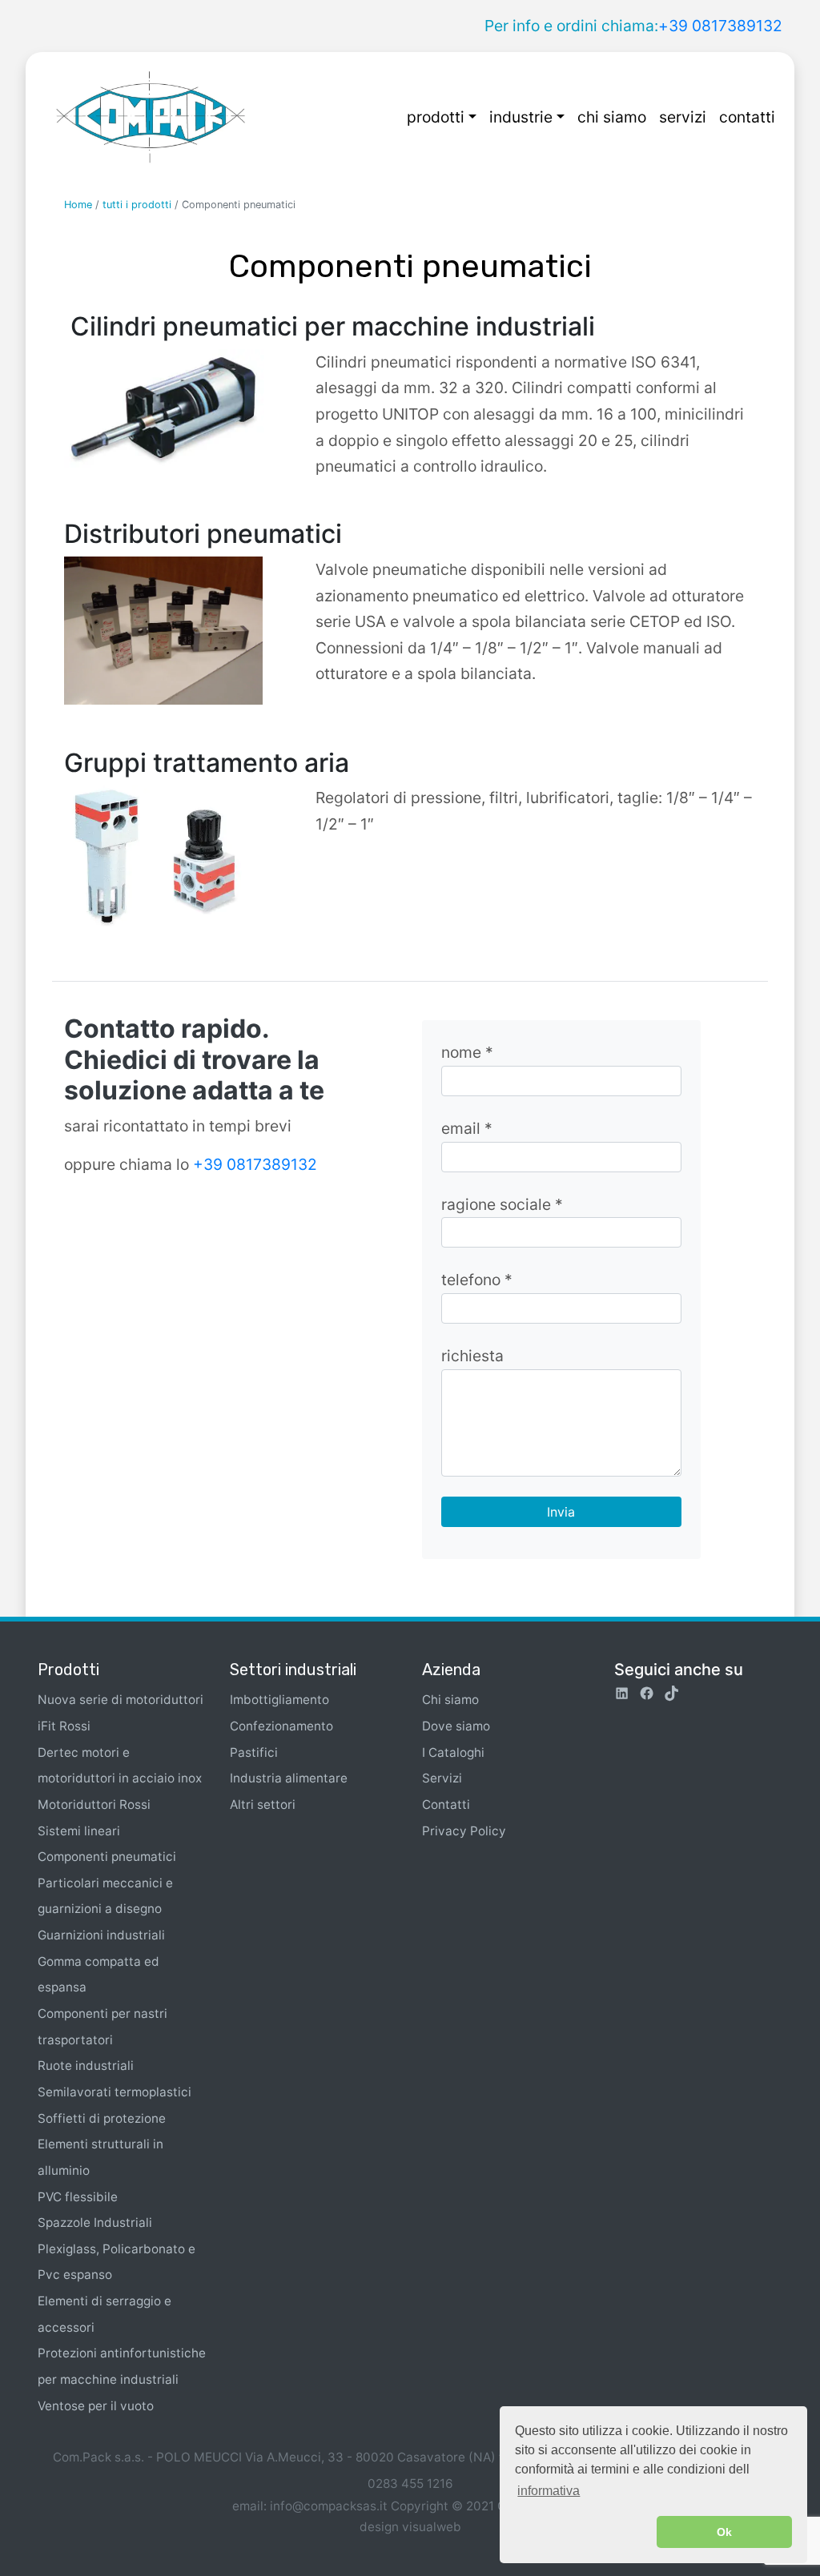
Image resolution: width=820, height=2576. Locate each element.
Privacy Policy (464, 1831)
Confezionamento (281, 1726)
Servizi (442, 1778)
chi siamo (612, 117)
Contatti (446, 1804)
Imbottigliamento (279, 1700)
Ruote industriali (86, 2066)
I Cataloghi (453, 1752)
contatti (747, 117)
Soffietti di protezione (102, 2118)
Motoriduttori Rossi (94, 1804)
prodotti (436, 117)
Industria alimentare (289, 1778)
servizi (683, 117)
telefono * (477, 1280)
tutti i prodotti (137, 205)
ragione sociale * (502, 1204)
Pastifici (254, 1752)
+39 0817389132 (720, 26)
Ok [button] (724, 2532)
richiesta (472, 1356)
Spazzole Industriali (95, 2222)
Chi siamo (450, 1700)
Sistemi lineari (79, 1831)
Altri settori (263, 1804)
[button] (583, 2532)
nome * (467, 1052)
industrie (521, 117)
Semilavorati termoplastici (115, 2092)
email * (467, 1128)
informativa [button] (549, 2491)
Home (78, 205)
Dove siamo (456, 1726)
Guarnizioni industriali (101, 1935)
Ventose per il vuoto (96, 2406)
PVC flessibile (78, 2197)
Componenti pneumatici (107, 1857)
